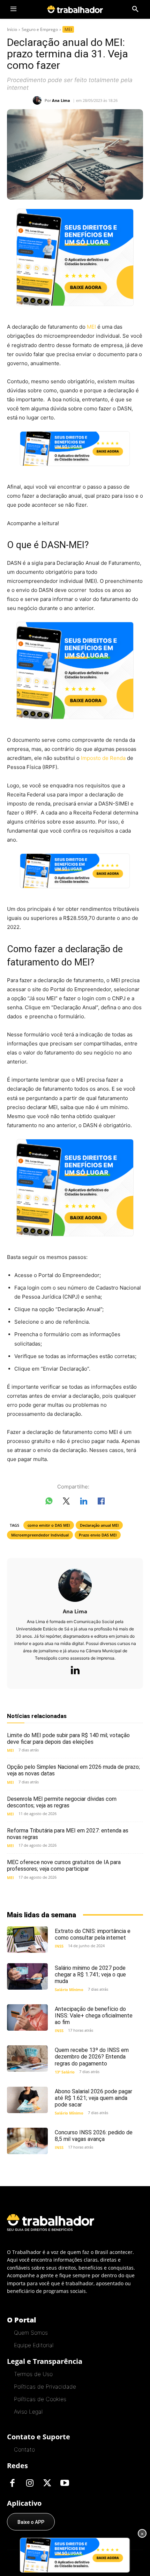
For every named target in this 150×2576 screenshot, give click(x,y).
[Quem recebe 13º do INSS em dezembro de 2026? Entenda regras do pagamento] (27, 2059)
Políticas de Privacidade (45, 2386)
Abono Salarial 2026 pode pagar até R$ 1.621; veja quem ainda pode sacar (93, 2098)
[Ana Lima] (39, 100)
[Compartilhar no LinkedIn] (84, 1502)
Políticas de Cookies (40, 2399)
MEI (68, 29)
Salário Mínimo (69, 1989)
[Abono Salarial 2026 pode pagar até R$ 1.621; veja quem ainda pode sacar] (27, 2100)
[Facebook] (12, 2483)
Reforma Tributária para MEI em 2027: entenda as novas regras (68, 1834)
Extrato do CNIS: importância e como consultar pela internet (93, 1934)
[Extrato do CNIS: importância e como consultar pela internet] (27, 1940)
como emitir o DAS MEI (49, 1525)
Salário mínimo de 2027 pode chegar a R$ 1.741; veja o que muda (90, 1975)
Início (12, 29)
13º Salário (65, 2072)
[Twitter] (47, 2483)
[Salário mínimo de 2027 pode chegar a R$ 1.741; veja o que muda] (27, 1976)
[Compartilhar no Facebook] (101, 1502)
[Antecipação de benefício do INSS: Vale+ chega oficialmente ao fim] (27, 2017)
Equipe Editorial (34, 2345)
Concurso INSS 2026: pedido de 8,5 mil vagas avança (94, 2136)
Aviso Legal (28, 2412)
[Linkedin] (75, 1671)
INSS (59, 1946)
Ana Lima (61, 100)
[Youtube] (65, 2483)
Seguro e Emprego (40, 29)
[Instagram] (30, 2483)
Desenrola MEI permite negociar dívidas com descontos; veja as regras (62, 1802)
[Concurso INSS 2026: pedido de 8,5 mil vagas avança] (27, 2141)
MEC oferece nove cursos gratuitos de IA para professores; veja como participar (64, 1865)
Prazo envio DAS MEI (98, 1535)
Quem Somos (31, 2333)
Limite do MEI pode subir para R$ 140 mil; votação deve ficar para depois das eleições (68, 1739)
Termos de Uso (33, 2374)
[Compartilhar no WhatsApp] (49, 1502)
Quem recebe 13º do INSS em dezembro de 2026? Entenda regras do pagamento (92, 2057)
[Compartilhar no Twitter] (66, 1502)
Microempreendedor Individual (40, 1535)
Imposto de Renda (103, 758)
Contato (24, 2449)
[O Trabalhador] (75, 9)
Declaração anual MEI (99, 1525)
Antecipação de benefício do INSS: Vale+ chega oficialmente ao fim (94, 2016)
